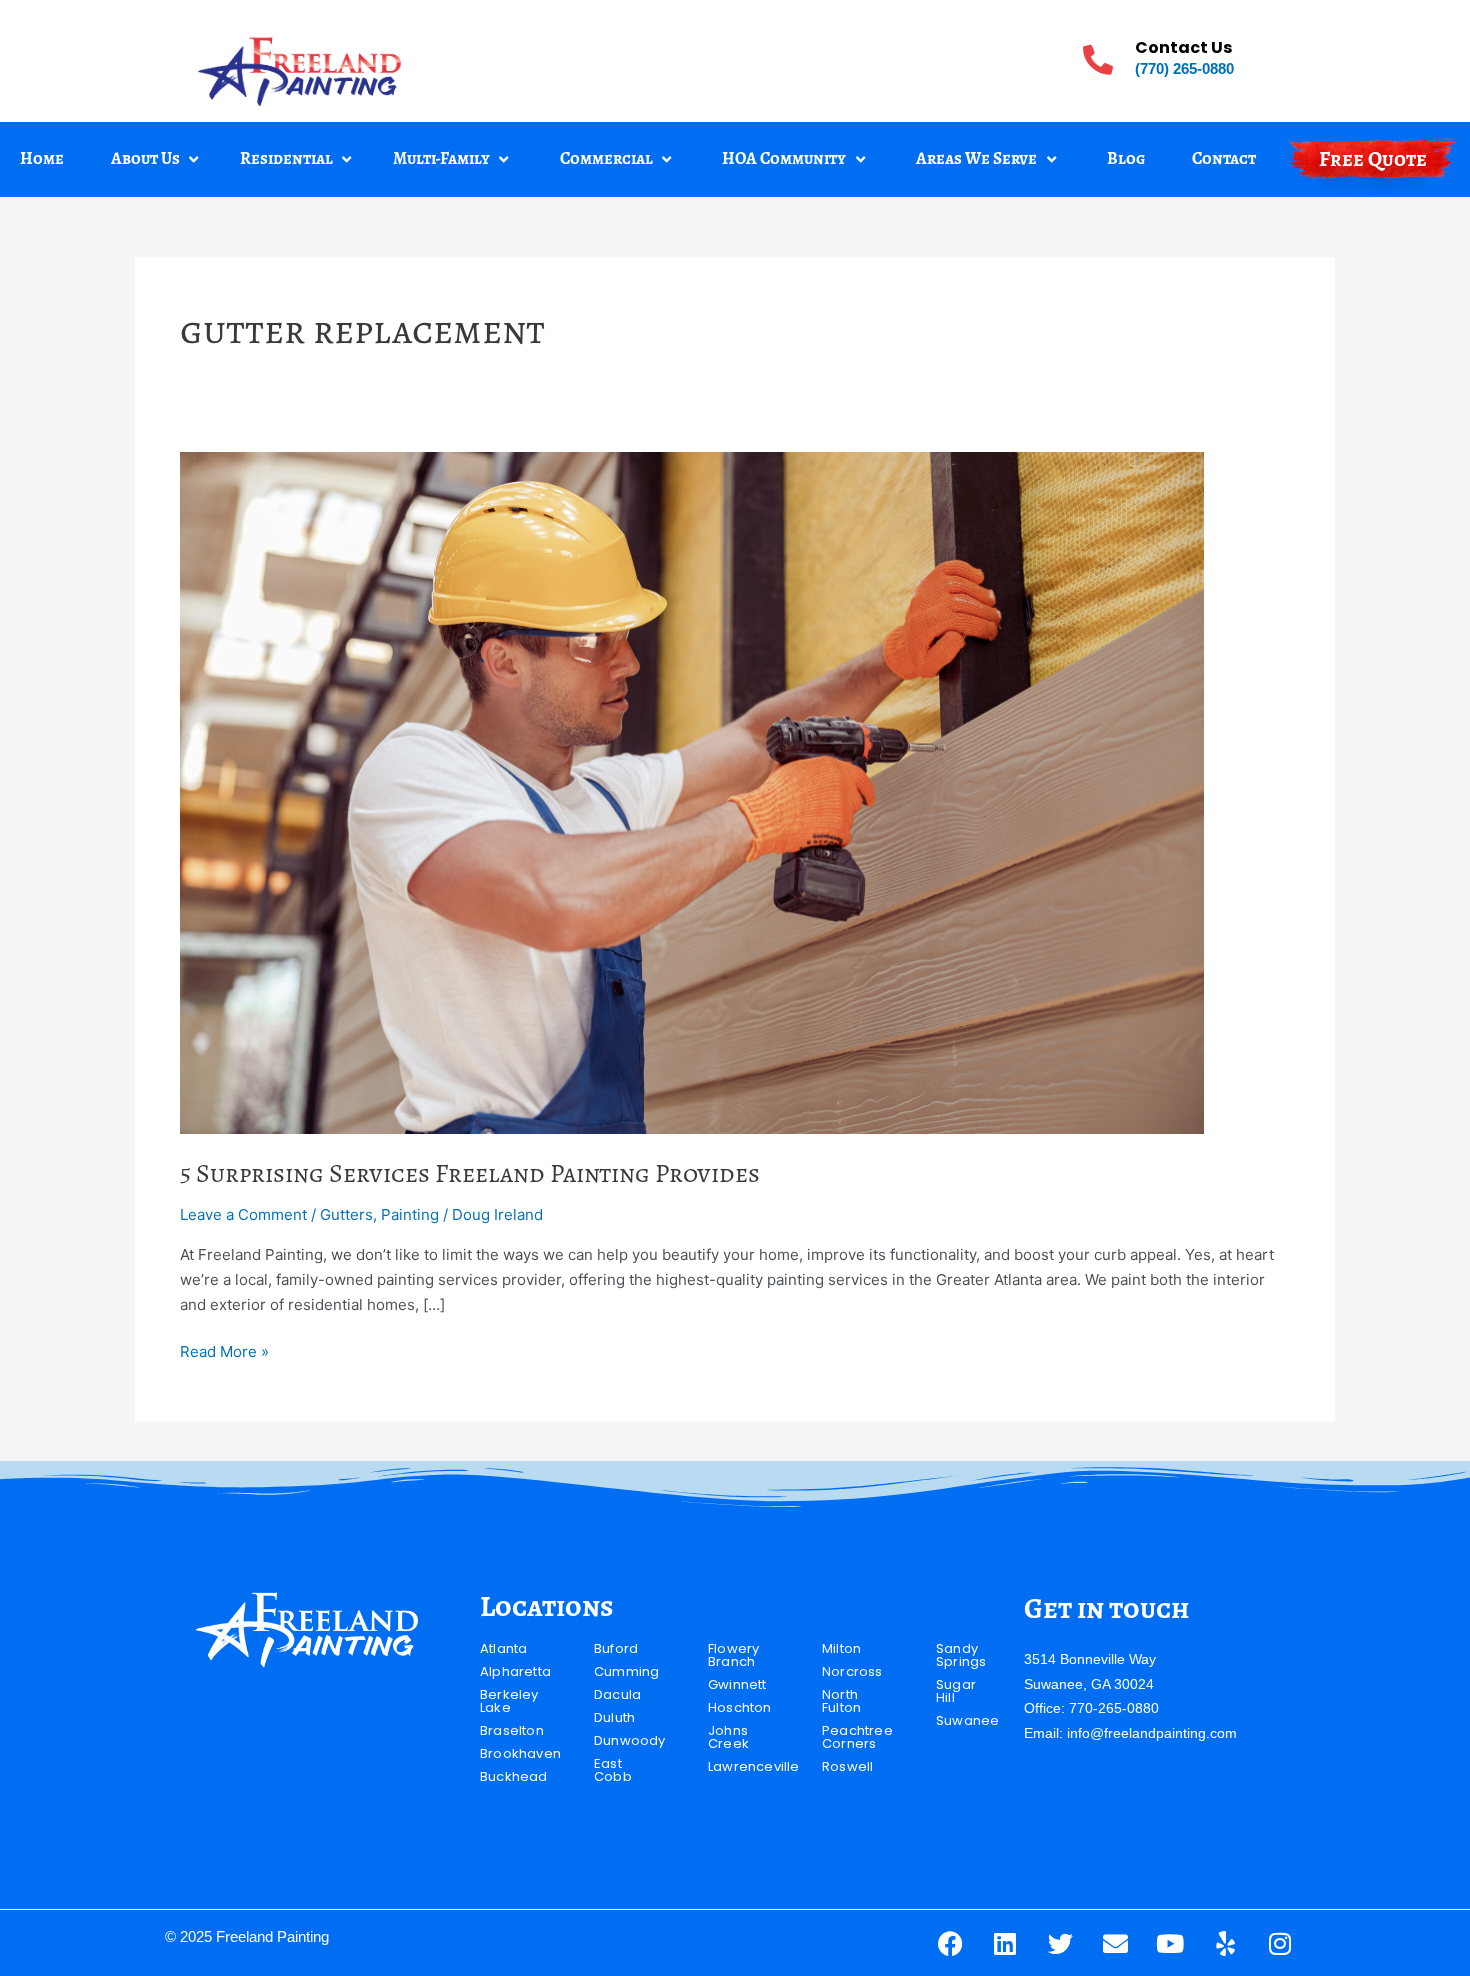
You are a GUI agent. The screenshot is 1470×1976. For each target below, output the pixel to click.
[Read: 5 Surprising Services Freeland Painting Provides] (692, 791)
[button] (157, 159)
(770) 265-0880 (1184, 68)
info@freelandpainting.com (1152, 1733)
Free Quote (1373, 159)
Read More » (224, 1350)
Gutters (346, 1214)
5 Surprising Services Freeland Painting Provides (470, 1173)
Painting (410, 1214)
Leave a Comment (243, 1214)
